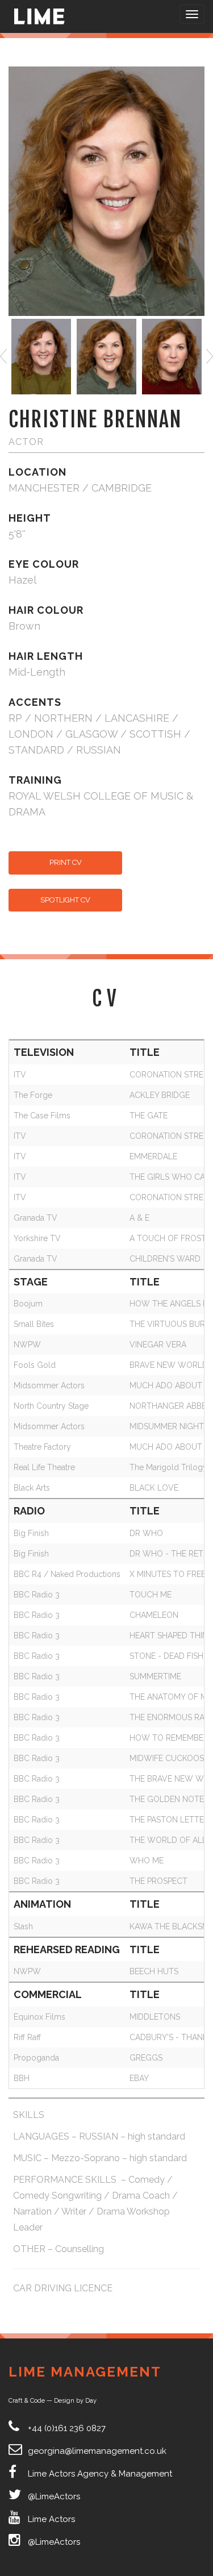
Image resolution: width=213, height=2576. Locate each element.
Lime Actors (51, 2519)
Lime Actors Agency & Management (100, 2474)
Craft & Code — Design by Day (53, 2401)
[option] (41, 357)
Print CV (66, 862)
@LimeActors (54, 2496)
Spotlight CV (65, 900)
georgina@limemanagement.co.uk (97, 2451)
